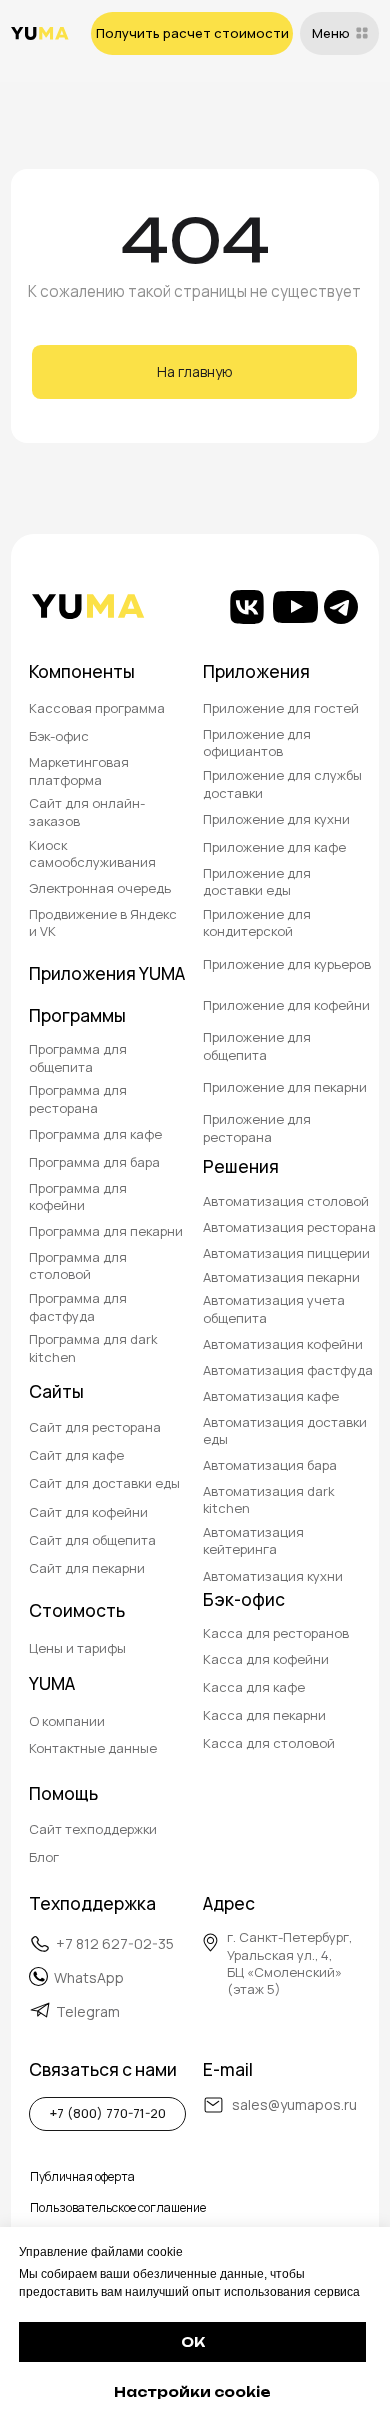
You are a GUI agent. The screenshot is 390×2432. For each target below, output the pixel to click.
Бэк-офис (59, 736)
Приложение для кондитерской (257, 922)
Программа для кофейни (78, 1196)
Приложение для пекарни (285, 1087)
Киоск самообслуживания (92, 853)
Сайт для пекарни (87, 1568)
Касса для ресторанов (276, 1633)
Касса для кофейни (266, 1659)
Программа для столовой (78, 1265)
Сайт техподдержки (93, 1829)
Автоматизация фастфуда (288, 1370)
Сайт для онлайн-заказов (87, 811)
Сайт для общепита (92, 1540)
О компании (67, 1721)
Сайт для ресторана (95, 1427)
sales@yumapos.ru (294, 2104)
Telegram (88, 2011)
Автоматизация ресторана (289, 1227)
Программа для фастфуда (78, 1306)
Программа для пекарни (106, 1231)
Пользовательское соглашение (118, 2207)
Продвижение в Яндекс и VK (103, 922)
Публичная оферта (82, 2176)
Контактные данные (93, 1748)
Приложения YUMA (107, 973)
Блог (44, 1857)
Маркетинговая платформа (79, 770)
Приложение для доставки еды (257, 881)
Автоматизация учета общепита (274, 1308)
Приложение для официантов (257, 742)
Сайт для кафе (76, 1455)
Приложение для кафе (274, 847)
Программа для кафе (95, 1134)
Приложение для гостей (281, 708)
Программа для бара (94, 1162)
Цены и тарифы (77, 1648)
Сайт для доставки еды (104, 1483)
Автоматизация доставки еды (285, 1430)
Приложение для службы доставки (282, 783)
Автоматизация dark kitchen (268, 1499)
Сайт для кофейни (88, 1512)
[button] (192, 33)
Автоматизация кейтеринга (253, 1540)
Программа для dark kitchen (93, 1347)
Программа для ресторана (78, 1098)
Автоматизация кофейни (283, 1344)
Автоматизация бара (270, 1465)
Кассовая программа (97, 708)
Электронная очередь (100, 888)
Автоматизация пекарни (281, 1277)
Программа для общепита (78, 1057)
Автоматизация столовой (286, 1201)
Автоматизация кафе (271, 1396)
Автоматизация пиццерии (286, 1253)
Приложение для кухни (276, 819)
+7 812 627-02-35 (115, 1943)
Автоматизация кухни (273, 1576)
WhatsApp (89, 1977)
